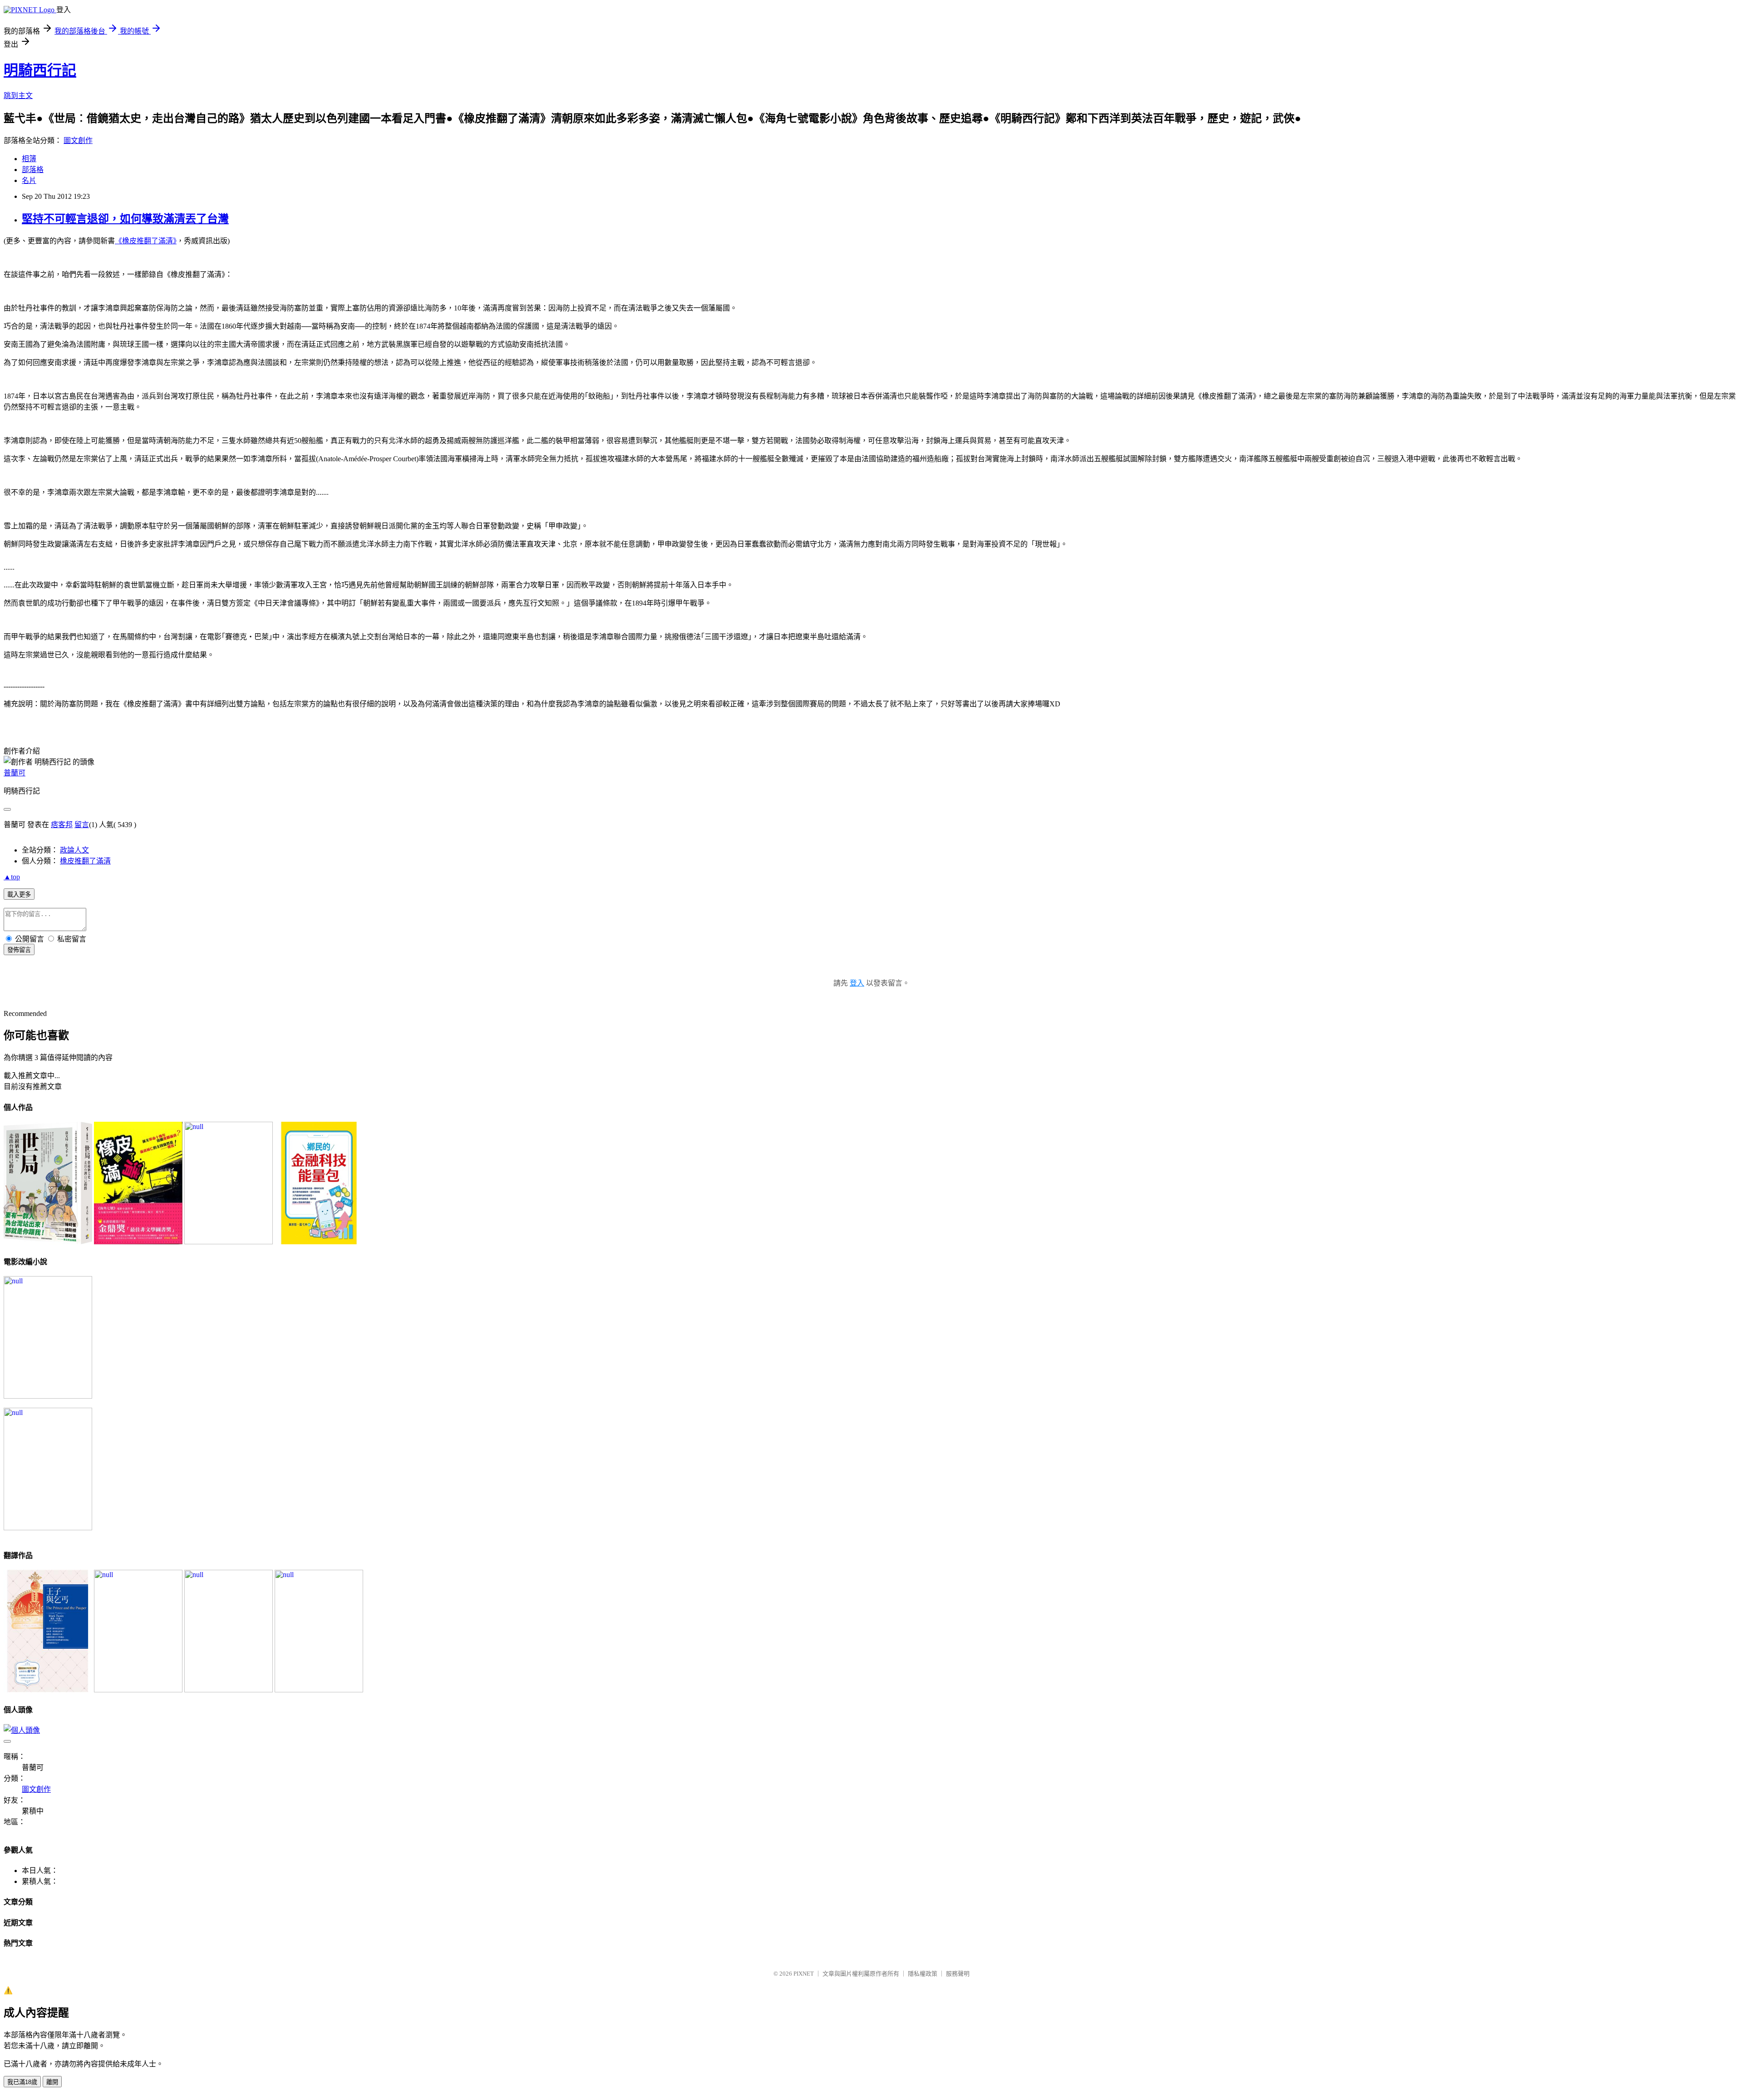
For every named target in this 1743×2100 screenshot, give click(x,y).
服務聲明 (958, 1974)
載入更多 (19, 895)
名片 (29, 180)
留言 (82, 825)
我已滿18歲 (22, 2082)
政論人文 (74, 850)
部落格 (33, 170)
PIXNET (804, 1974)
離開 (52, 2082)
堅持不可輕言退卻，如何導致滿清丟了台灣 (125, 219)
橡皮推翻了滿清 (85, 861)
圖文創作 (78, 140)
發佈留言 (19, 950)
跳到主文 (18, 96)
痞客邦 (62, 825)
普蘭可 (15, 773)
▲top (12, 877)
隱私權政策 (923, 1974)
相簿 (29, 159)
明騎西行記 (40, 70)
